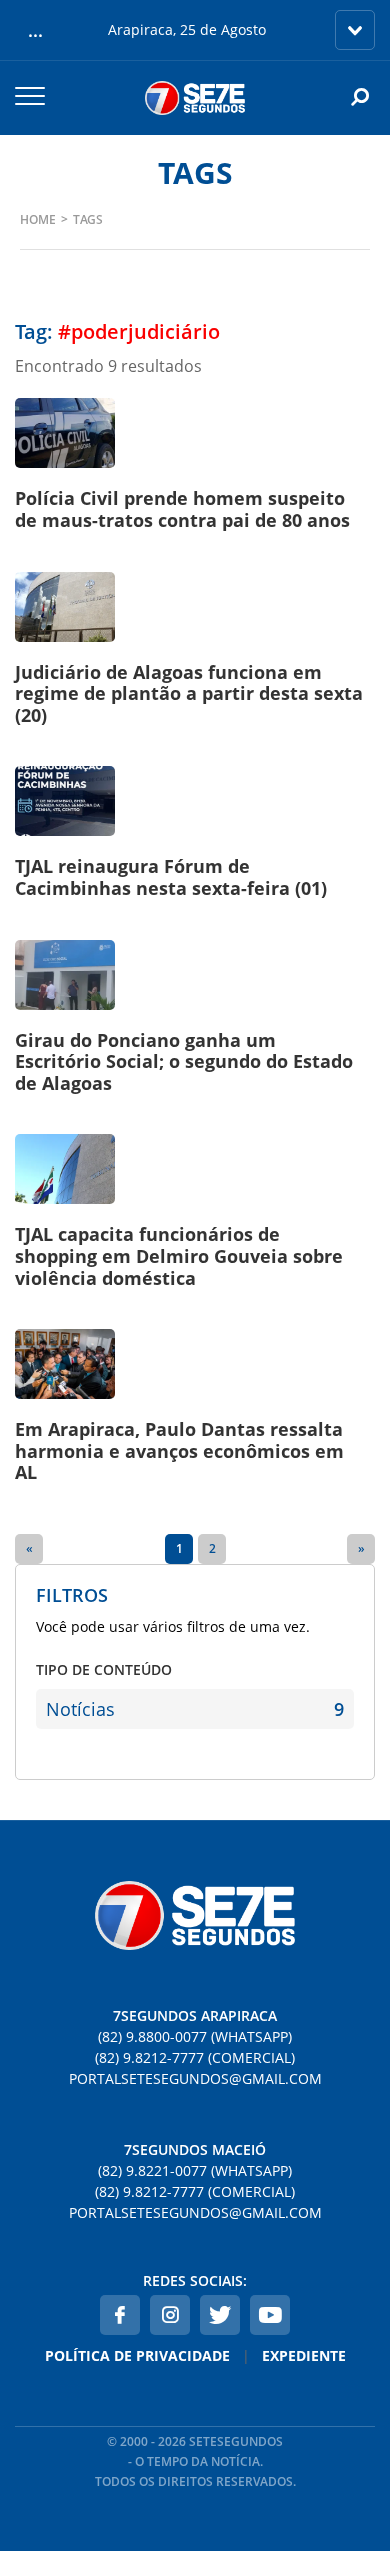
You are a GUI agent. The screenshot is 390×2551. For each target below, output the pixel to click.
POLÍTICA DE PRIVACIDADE (137, 2355)
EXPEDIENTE (304, 2355)
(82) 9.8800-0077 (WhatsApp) (195, 2036)
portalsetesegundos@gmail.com (195, 2078)
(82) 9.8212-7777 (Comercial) (195, 2057)
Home (38, 219)
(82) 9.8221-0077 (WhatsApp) (195, 2170)
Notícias (195, 1709)
